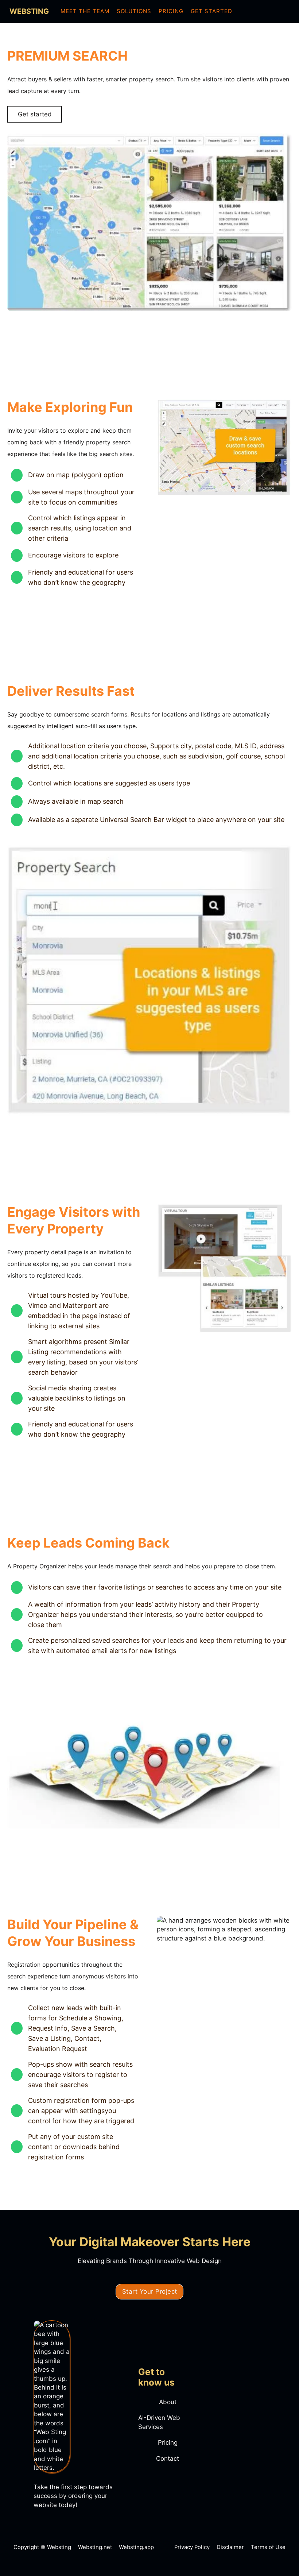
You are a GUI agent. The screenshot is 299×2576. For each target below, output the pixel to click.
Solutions (134, 11)
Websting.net (95, 2547)
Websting (29, 11)
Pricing (171, 11)
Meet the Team (85, 11)
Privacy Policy (192, 2547)
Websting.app (136, 2547)
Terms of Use (268, 2547)
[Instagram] (263, 11)
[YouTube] (284, 11)
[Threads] (274, 11)
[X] (242, 11)
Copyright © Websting (42, 2547)
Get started (35, 114)
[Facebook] (253, 11)
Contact (168, 2459)
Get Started (211, 11)
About (168, 2402)
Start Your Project (150, 2291)
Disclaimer (230, 2547)
